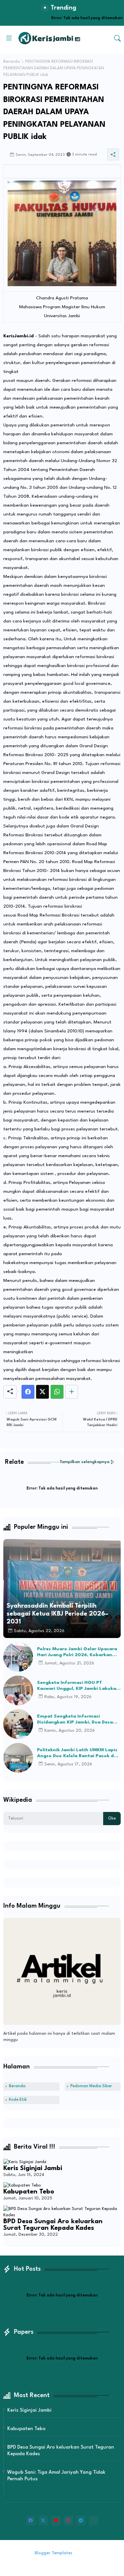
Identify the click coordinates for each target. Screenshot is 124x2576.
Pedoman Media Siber (91, 2086)
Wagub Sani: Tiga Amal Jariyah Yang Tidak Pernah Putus (56, 2476)
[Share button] (72, 1392)
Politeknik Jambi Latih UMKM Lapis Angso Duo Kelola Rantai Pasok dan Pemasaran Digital (78, 1753)
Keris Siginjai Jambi (33, 2168)
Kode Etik (18, 2100)
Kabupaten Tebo (29, 2192)
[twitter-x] (43, 2521)
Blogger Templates (54, 2553)
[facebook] (31, 2521)
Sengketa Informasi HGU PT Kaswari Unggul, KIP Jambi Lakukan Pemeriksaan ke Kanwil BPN (78, 1686)
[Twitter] (42, 1392)
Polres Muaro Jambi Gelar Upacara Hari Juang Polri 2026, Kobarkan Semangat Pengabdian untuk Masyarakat (77, 1652)
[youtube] (56, 2521)
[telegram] (81, 2521)
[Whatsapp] (57, 1392)
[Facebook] (28, 1392)
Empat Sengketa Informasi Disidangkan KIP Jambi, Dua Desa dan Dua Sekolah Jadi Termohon (75, 1720)
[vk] (94, 2521)
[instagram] (68, 2521)
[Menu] (9, 38)
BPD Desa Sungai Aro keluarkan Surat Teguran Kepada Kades (53, 2225)
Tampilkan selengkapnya (84, 1462)
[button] (117, 38)
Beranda (12, 62)
